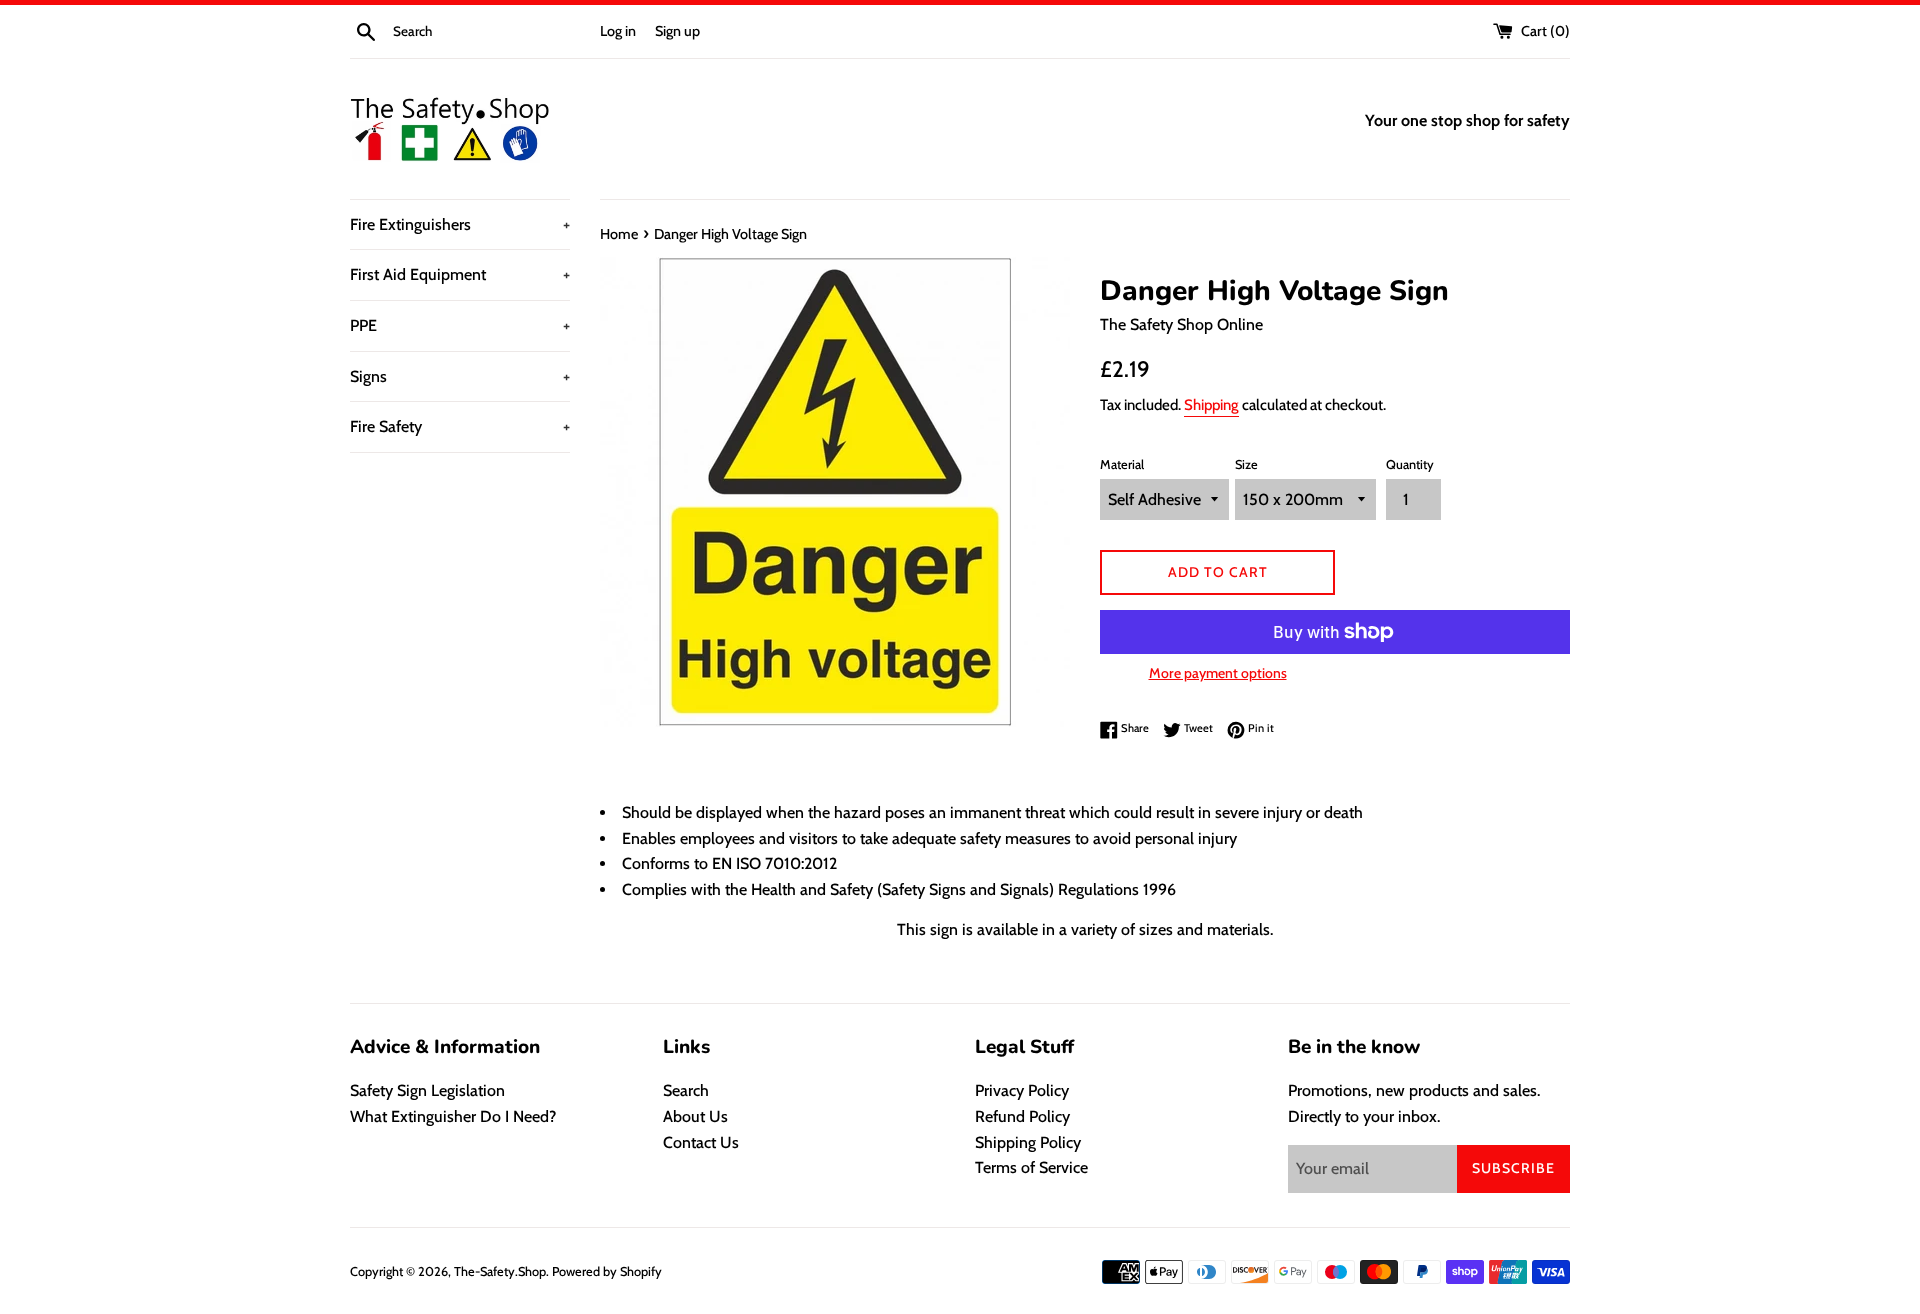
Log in (618, 31)
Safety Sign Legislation (427, 1090)
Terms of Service (1031, 1167)
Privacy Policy (1022, 1090)
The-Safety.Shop (500, 1271)
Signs (460, 376)
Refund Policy (1022, 1116)
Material (1122, 464)
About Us (695, 1116)
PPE (460, 325)
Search (686, 1090)
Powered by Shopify (607, 1271)
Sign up (677, 31)
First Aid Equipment (460, 274)
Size (1246, 464)
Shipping (1211, 405)
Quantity (1410, 464)
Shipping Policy (1028, 1142)
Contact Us (701, 1142)
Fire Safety (460, 426)
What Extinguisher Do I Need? (453, 1116)
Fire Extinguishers (460, 224)
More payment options (1218, 673)
